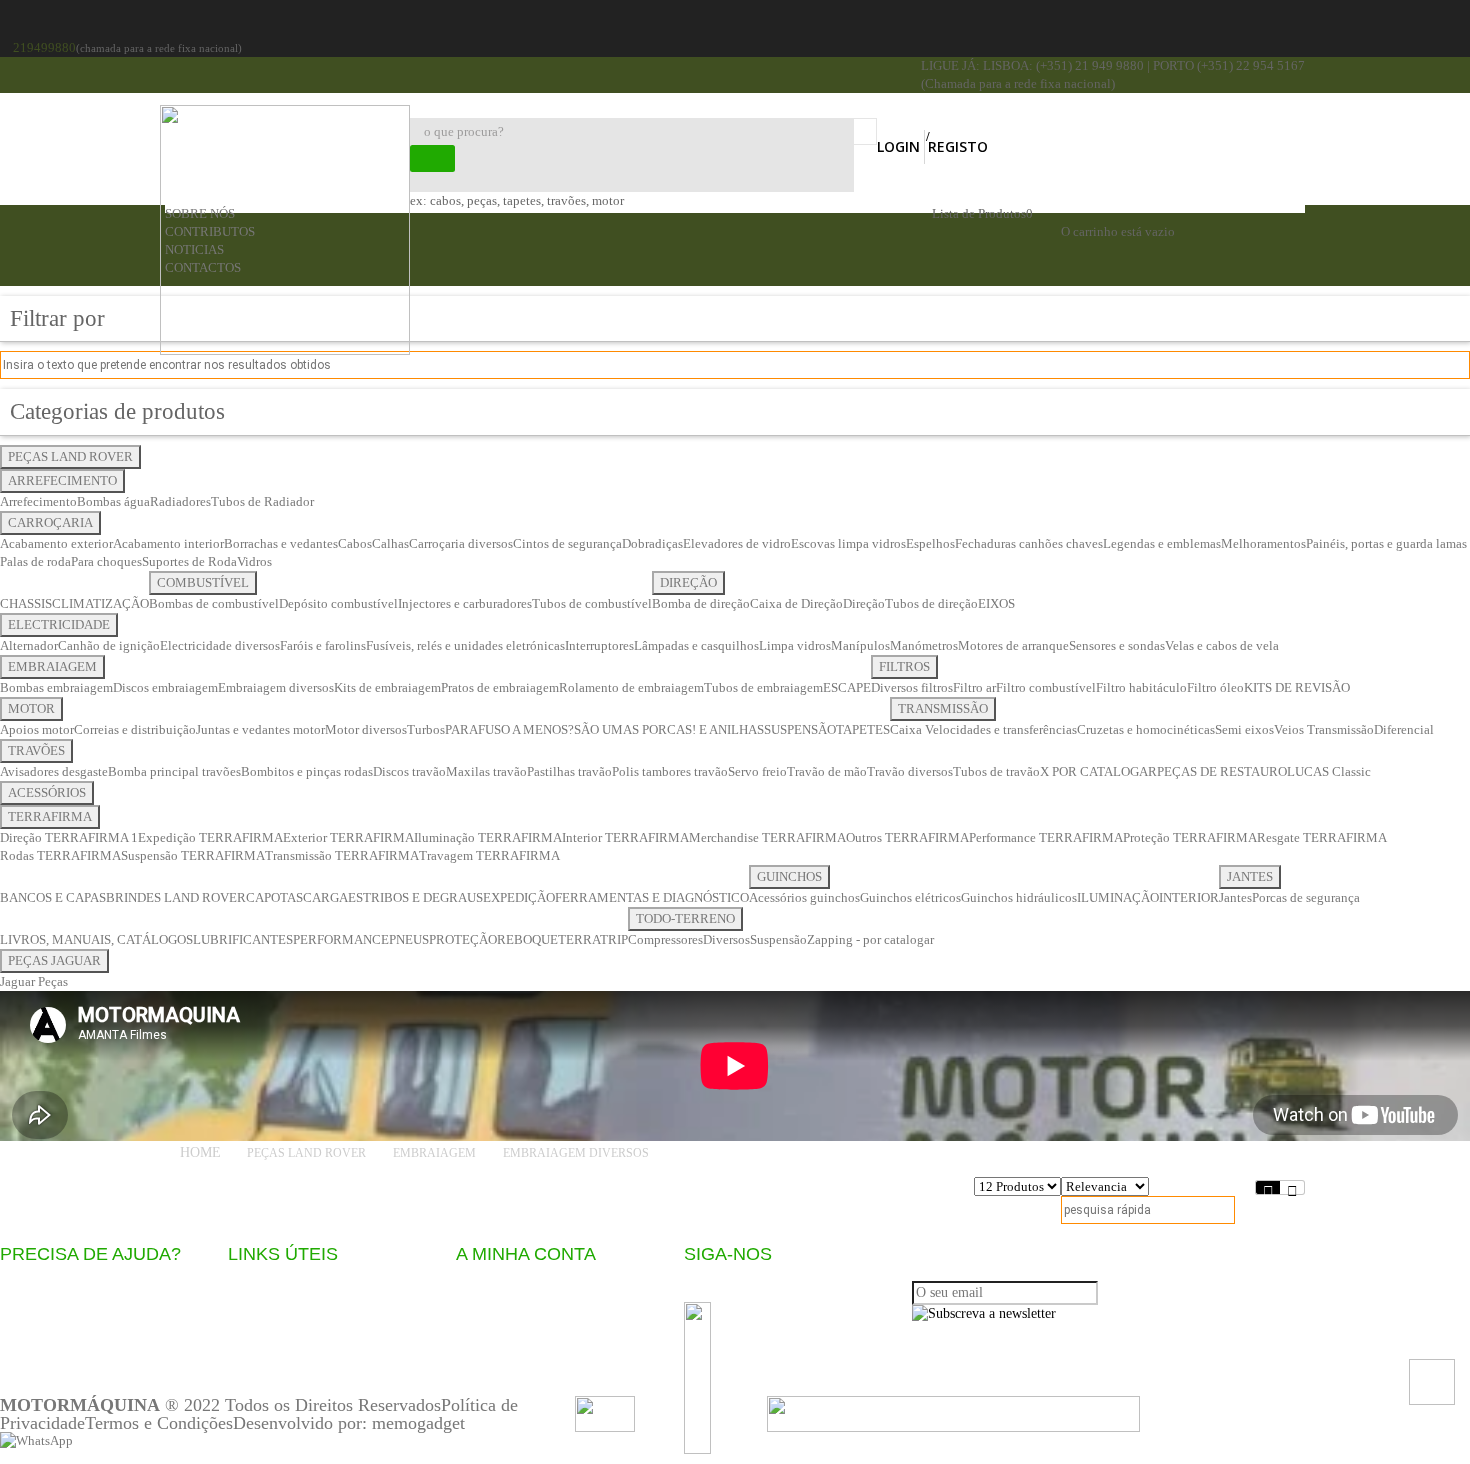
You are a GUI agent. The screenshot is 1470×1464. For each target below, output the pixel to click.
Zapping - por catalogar (870, 939)
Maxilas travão (486, 771)
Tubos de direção (931, 603)
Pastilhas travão (569, 771)
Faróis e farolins (323, 645)
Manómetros (924, 645)
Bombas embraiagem (56, 687)
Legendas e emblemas (1162, 543)
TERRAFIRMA (50, 816)
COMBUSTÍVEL (203, 582)
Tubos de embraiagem (763, 687)
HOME (200, 1152)
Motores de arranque (1013, 645)
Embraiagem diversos (276, 687)
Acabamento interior (168, 543)
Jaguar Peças (34, 981)
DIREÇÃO (688, 582)
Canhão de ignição (109, 645)
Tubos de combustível (592, 603)
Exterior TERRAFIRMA (348, 837)
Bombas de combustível (214, 603)
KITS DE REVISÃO (1297, 687)
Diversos (726, 939)
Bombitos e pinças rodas (307, 771)
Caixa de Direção (796, 603)
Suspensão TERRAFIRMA (193, 855)
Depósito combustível (338, 603)
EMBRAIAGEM (52, 666)
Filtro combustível (1046, 687)
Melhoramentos (1263, 543)
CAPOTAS (274, 897)
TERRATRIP (593, 939)
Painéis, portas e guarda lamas (1386, 543)
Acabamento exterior (56, 543)
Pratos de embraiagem (500, 687)
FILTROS (904, 666)
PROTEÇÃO (463, 939)
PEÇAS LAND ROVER (70, 456)
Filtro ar (974, 687)
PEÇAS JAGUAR (54, 960)
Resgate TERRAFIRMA (1322, 837)
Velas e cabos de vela (1222, 645)
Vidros (254, 561)
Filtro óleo (1215, 687)
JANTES (1250, 876)
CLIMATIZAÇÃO (100, 603)
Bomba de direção (701, 603)
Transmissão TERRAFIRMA (342, 855)
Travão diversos (910, 771)
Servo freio (757, 771)
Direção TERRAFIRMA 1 (69, 837)
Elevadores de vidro (737, 543)
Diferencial (1404, 729)
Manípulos (860, 645)
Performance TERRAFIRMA (1046, 837)
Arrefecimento (38, 501)
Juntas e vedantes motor (260, 729)
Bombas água (113, 501)
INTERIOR (1189, 897)
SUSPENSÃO (800, 729)
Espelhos (930, 543)
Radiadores (180, 501)
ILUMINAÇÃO (1118, 897)
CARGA (325, 897)
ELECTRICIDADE (59, 624)
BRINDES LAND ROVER (176, 897)
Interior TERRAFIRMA (625, 837)
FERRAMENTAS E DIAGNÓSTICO (652, 897)
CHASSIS (26, 603)
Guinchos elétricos (910, 897)
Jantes (1235, 897)
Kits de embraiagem (387, 687)
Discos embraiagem (165, 687)
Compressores (665, 939)
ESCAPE (847, 687)
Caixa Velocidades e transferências (983, 729)
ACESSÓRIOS (47, 792)
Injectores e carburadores (465, 603)
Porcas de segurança (1306, 897)
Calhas (390, 543)
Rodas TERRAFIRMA (60, 855)
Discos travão (409, 771)
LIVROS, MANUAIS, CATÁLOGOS (96, 939)
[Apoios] (953, 1412)
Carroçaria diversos (461, 543)
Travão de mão (827, 771)
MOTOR (31, 708)
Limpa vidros (795, 645)
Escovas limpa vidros (848, 543)
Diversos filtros (912, 687)
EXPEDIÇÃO (519, 897)
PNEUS (409, 939)
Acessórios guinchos (804, 897)
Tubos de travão (996, 771)
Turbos (426, 729)
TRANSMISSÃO (943, 708)
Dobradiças (652, 543)
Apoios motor (37, 729)
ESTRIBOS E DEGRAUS (415, 897)
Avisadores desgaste (54, 771)
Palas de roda (35, 561)
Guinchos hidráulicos (1019, 897)
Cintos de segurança (567, 543)
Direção (864, 603)
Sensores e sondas (1117, 645)
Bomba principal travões (174, 771)
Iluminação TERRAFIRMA (488, 837)
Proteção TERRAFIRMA (1190, 837)
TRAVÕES (36, 750)
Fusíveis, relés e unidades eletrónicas (465, 645)
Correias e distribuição (135, 729)
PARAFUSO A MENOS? (509, 729)
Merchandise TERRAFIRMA (767, 837)
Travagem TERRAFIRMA (489, 855)
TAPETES (863, 729)
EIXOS (996, 603)
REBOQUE (527, 939)
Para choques (106, 561)
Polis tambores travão (670, 771)
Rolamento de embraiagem (631, 687)
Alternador (29, 645)
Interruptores (599, 645)
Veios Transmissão (1324, 729)
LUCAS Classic (1329, 771)
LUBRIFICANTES (243, 939)
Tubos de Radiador (262, 501)
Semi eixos (1244, 729)
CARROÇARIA (50, 522)
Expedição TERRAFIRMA (210, 837)
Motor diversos (366, 729)
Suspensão (778, 939)
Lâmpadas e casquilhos (696, 645)
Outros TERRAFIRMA (907, 837)
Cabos (355, 543)
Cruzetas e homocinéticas (1146, 729)
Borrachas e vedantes (281, 543)
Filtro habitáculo (1141, 687)
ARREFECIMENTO (62, 480)
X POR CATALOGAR (1098, 771)
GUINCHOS (789, 876)
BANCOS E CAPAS (53, 897)
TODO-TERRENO (685, 918)
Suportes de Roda (189, 561)
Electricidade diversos (220, 645)
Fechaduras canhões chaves (1029, 543)
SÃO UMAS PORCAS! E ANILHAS (669, 729)
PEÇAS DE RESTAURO (1222, 771)
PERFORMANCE (341, 939)
